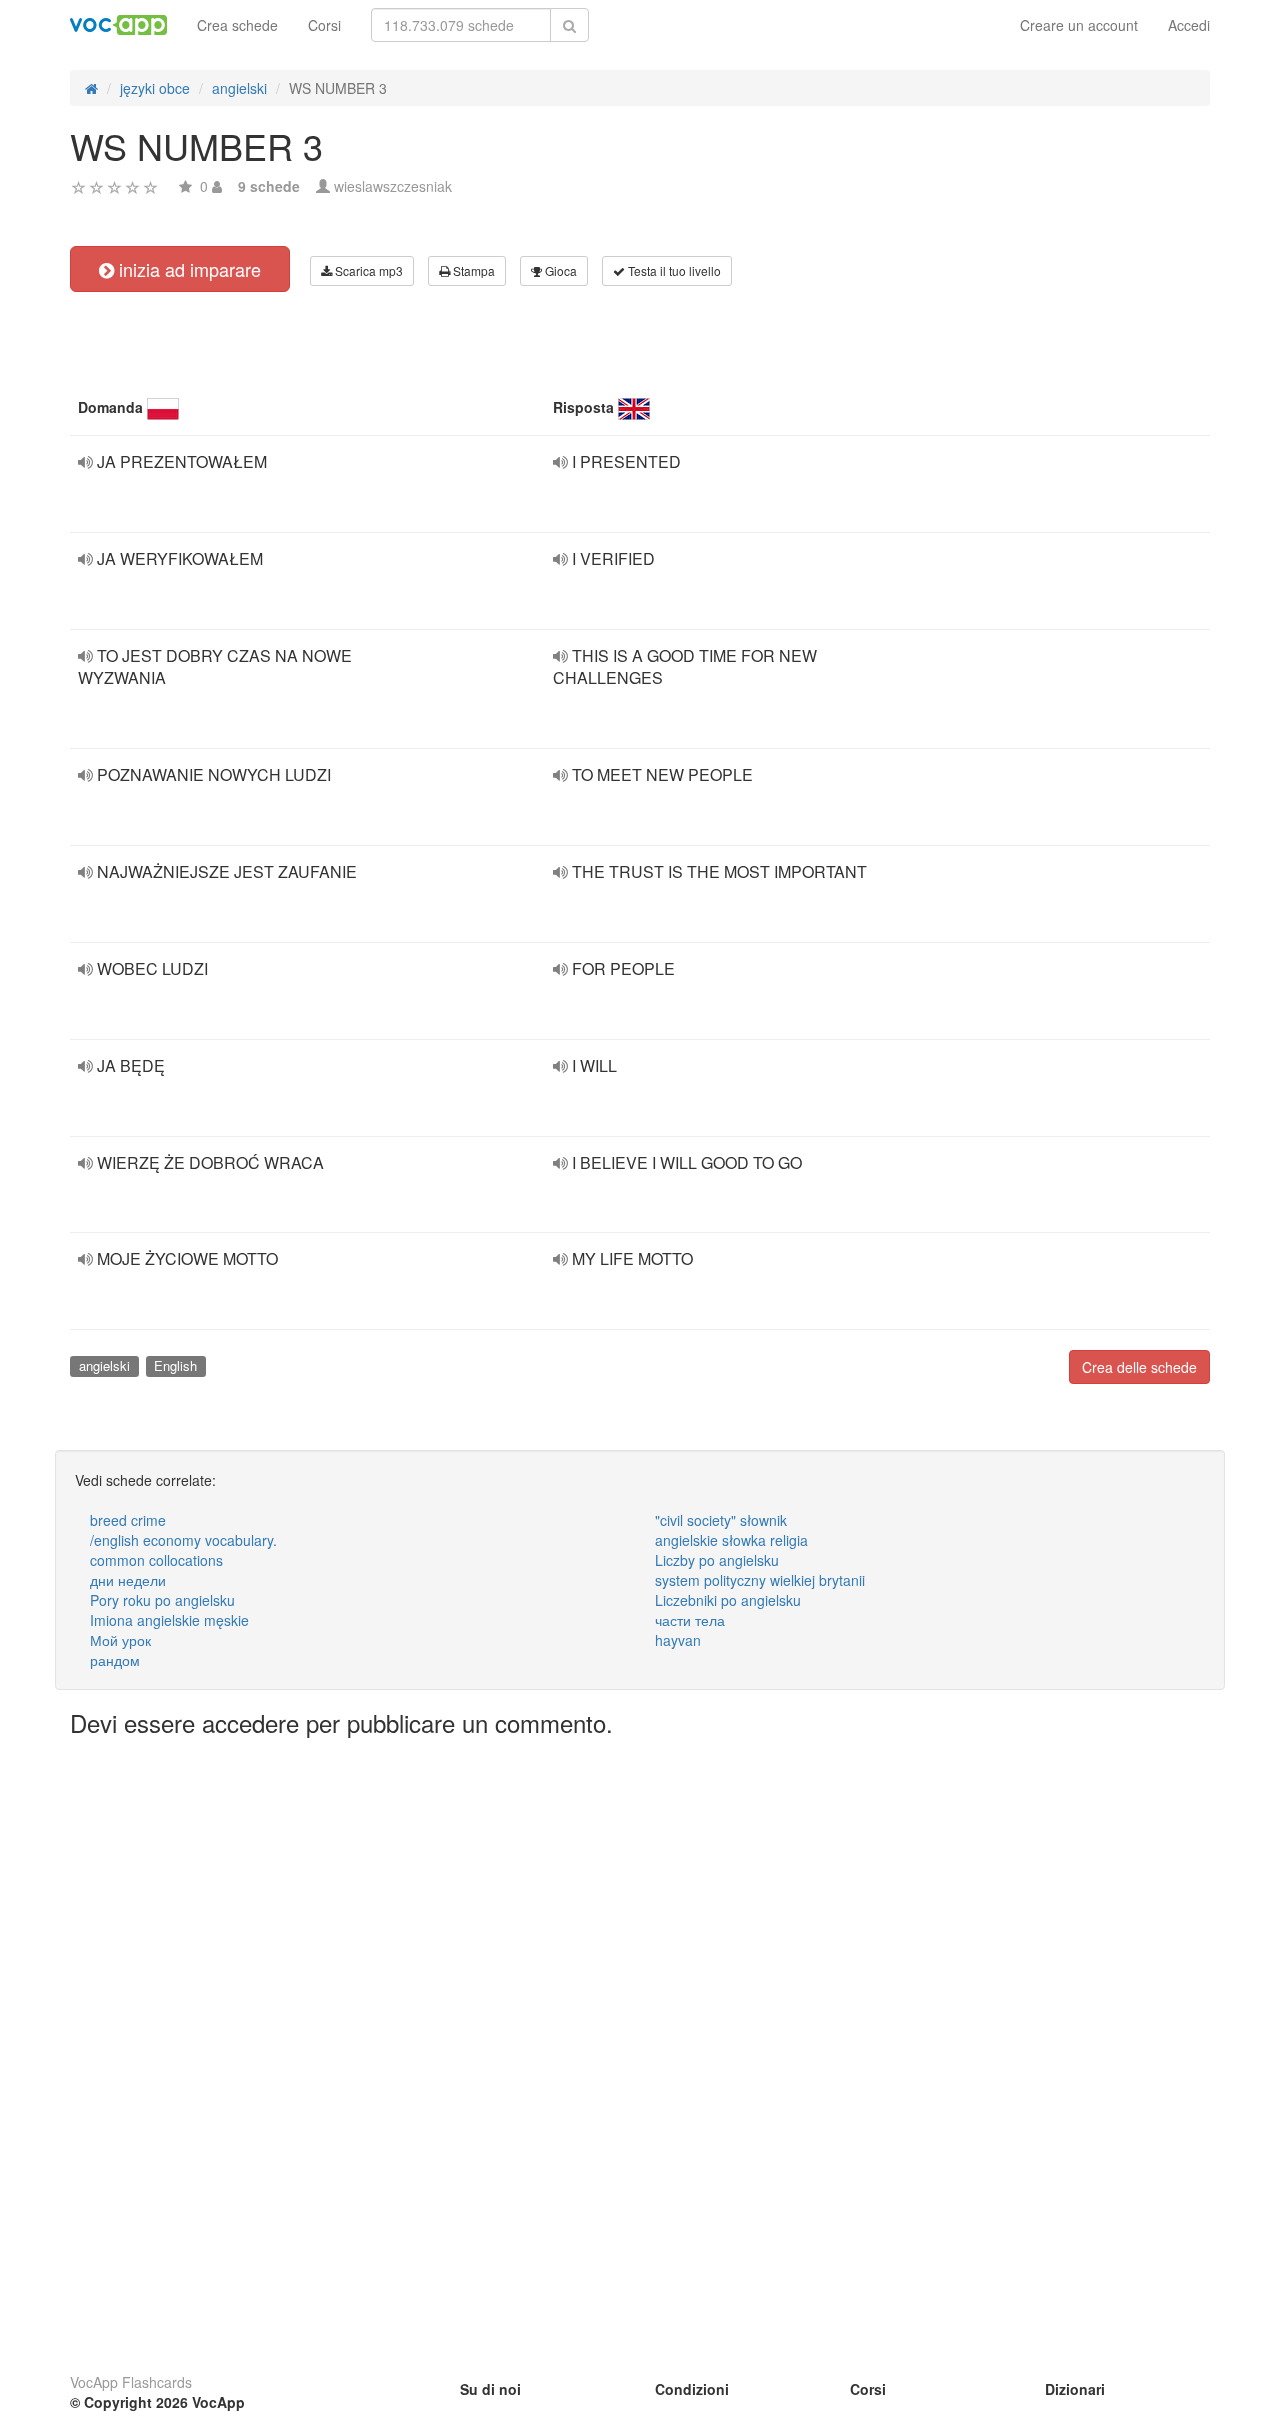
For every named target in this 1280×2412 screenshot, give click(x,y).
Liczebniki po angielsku (728, 1600)
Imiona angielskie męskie (169, 1620)
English (175, 1365)
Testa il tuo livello (673, 270)
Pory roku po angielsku (162, 1600)
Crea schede (237, 25)
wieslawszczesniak (393, 186)
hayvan (678, 1640)
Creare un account (1079, 25)
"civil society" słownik (721, 1520)
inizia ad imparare (187, 269)
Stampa (472, 270)
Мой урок (120, 1640)
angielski (104, 1365)
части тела (690, 1620)
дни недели (128, 1580)
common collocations (156, 1560)
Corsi (324, 25)
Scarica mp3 (367, 270)
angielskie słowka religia (731, 1540)
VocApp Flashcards (131, 2382)
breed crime (128, 1520)
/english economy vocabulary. (183, 1540)
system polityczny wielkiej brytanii (760, 1580)
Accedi (1189, 25)
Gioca (559, 270)
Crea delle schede (1139, 1367)
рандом (115, 1660)
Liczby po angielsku (717, 1560)
